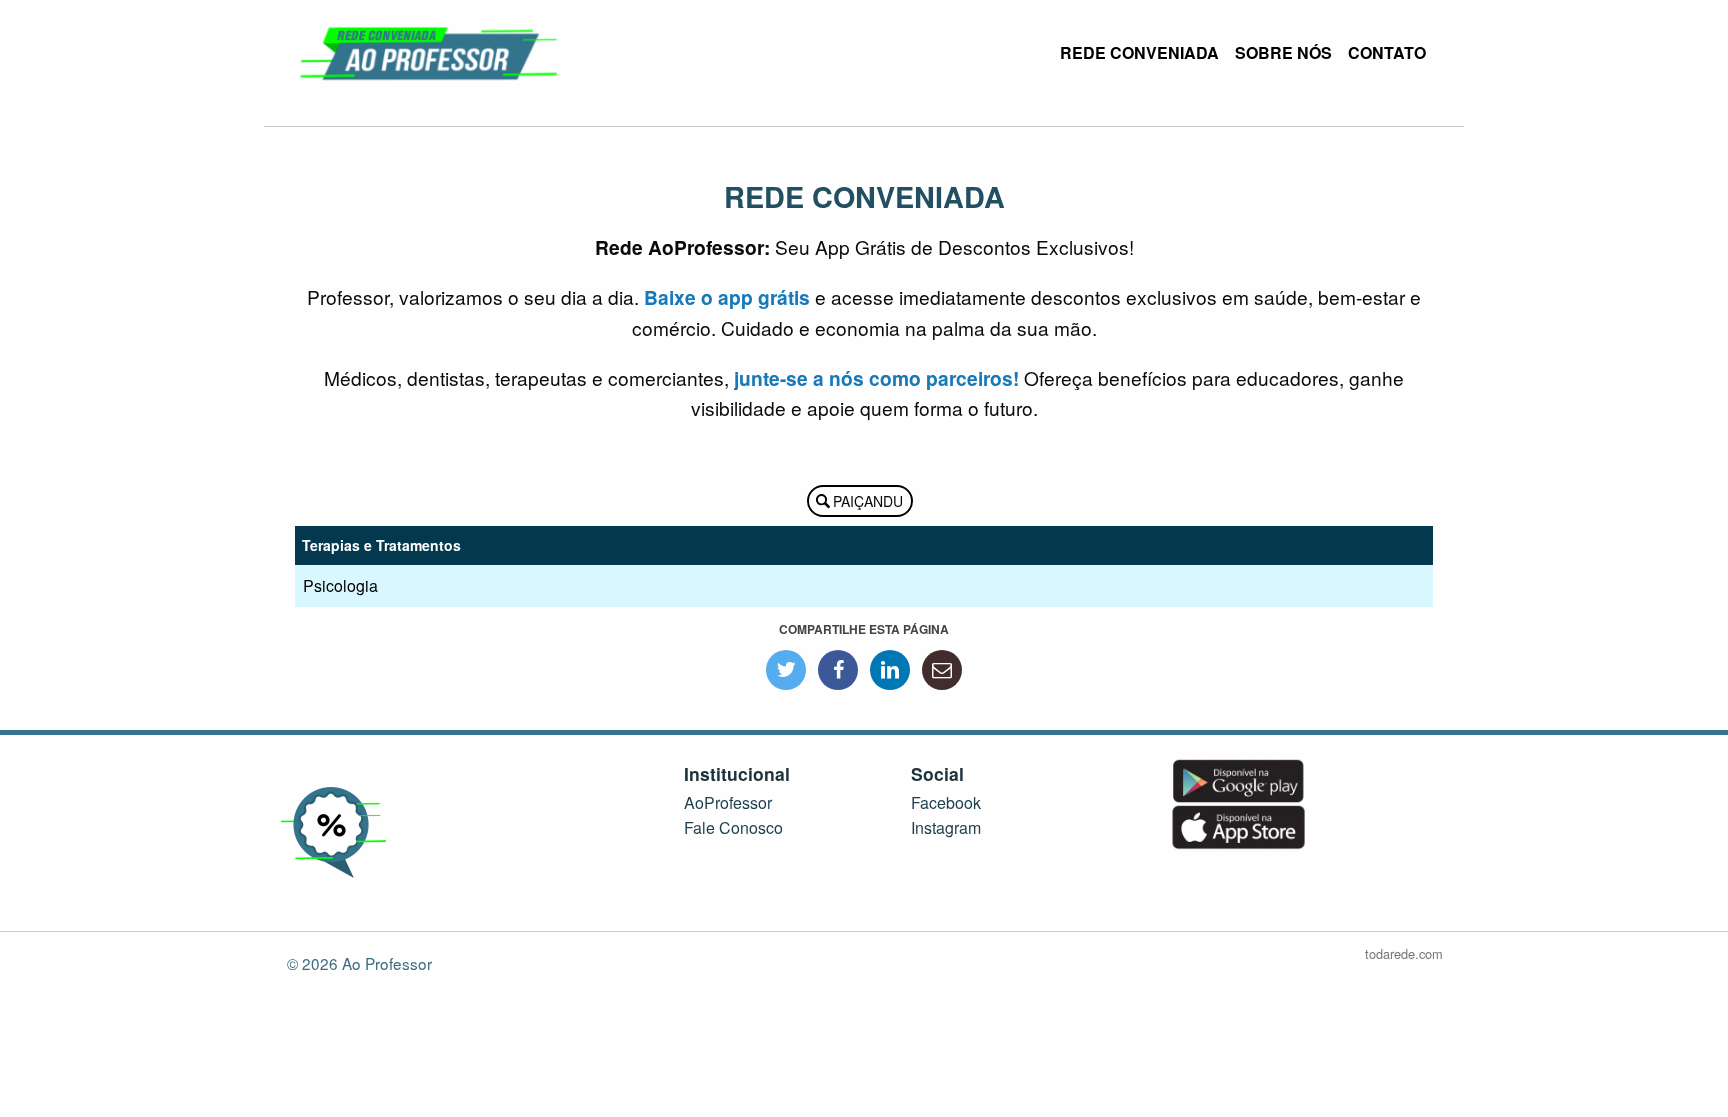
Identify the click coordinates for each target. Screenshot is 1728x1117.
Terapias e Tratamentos (381, 545)
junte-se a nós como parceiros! (876, 378)
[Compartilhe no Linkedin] (890, 670)
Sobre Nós (1283, 52)
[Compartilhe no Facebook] (838, 670)
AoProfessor (728, 802)
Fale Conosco (733, 827)
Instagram (946, 827)
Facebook (946, 802)
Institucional (737, 773)
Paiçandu (868, 501)
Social (937, 773)
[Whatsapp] (1673, 1047)
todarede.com (1404, 953)
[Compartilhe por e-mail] (942, 670)
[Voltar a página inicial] (430, 50)
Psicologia (340, 585)
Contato (1387, 52)
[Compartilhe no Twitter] (786, 670)
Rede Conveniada (1139, 52)
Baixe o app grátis (727, 297)
